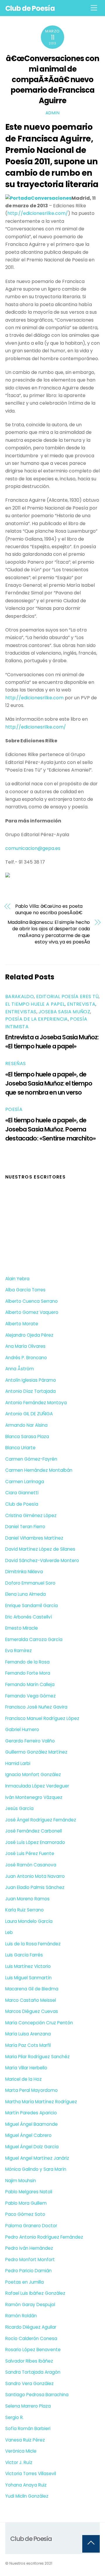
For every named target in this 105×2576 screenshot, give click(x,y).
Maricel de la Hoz (23, 2079)
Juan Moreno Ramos (27, 1899)
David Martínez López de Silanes (40, 1549)
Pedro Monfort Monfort (30, 2260)
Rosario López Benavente (33, 2350)
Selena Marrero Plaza (28, 2406)
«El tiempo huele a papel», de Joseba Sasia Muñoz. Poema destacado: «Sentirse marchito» (50, 1129)
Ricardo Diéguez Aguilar (31, 2327)
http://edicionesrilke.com (34, 698)
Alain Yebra (17, 1279)
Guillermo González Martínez (36, 1752)
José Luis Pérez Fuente (30, 1853)
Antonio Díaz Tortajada (30, 1391)
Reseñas (15, 1063)
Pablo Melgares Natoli (29, 2192)
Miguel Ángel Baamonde (32, 2124)
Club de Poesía (22, 1504)
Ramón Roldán (21, 2316)
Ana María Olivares (25, 1346)
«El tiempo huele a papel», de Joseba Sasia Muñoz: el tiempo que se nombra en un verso (49, 1083)
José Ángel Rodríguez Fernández (41, 1820)
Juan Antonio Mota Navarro (35, 1876)
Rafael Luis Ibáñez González (35, 2293)
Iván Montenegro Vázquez (34, 1797)
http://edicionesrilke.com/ (38, 213)
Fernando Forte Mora (28, 1673)
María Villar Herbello (26, 2068)
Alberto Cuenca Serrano (32, 1301)
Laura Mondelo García (29, 1921)
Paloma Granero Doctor (31, 2226)
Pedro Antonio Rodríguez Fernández (44, 2237)
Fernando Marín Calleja (30, 1684)
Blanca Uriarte (20, 1448)
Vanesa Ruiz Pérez (25, 2440)
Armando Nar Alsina (26, 1425)
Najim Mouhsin (21, 2181)
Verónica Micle (21, 2451)
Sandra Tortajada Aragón (33, 2372)
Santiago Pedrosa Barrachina (37, 2395)
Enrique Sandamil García (32, 1606)
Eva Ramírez (19, 1651)
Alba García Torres (25, 1290)
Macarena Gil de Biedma (32, 1989)
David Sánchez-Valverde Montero (42, 1560)
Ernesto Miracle (22, 1628)
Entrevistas (21, 1012)
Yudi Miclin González (27, 2496)
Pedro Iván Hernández (29, 2248)
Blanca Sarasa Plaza (27, 1437)
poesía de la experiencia (37, 1019)
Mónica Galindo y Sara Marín (36, 2169)
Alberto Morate (22, 1324)
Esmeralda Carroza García (34, 1639)
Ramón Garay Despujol (30, 2305)
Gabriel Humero (22, 1729)
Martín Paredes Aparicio (31, 2113)
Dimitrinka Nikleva (24, 1572)
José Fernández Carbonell (34, 1831)
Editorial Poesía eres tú (68, 997)
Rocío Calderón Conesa (31, 2338)
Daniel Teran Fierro (25, 1527)
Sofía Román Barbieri (28, 2429)
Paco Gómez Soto (25, 2214)
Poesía (14, 1109)
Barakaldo (20, 997)
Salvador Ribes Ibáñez (29, 2361)
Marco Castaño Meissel (31, 2000)
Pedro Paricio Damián (28, 2271)
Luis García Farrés (24, 1955)
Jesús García (19, 1808)
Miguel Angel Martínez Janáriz (37, 2158)
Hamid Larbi (18, 1763)
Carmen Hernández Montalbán (39, 1470)
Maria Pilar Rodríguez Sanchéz (37, 2057)
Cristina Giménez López (31, 1515)
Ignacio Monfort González (33, 1774)
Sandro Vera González (29, 2383)
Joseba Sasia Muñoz (64, 1012)
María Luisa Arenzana (28, 2034)
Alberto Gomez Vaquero (32, 1312)
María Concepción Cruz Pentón (39, 2023)
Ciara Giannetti (22, 1493)
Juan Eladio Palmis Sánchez (35, 1887)
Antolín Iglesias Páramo (31, 1380)
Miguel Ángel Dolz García (32, 2147)
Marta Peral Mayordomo (32, 2090)
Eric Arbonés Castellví (29, 1617)
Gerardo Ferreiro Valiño (30, 1741)
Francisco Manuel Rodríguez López (42, 1718)
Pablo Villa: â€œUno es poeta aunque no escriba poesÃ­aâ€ (49, 910)
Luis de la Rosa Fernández (33, 1944)
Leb (9, 1932)
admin (53, 113)
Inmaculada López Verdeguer (37, 1786)
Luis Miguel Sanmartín (28, 1978)
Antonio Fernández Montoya (36, 1403)
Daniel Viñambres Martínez (34, 1538)
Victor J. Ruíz (19, 2462)
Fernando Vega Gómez (30, 1696)
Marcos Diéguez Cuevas (32, 2011)
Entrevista (81, 1004)
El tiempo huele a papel (35, 1004)
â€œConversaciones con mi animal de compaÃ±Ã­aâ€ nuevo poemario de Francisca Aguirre (52, 79)
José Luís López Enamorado (35, 1842)
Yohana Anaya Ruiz (26, 2485)
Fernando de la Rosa (27, 1662)
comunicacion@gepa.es (33, 848)
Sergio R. (14, 2417)
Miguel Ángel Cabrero (28, 2135)
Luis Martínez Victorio (28, 1966)
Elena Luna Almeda (26, 1594)
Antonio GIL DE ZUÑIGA (29, 1414)
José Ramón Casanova (31, 1865)
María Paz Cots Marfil (28, 2045)
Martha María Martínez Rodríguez (41, 2102)
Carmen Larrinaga (25, 1482)
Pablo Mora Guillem (26, 2203)
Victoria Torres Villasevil (31, 2474)
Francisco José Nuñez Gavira (36, 1707)
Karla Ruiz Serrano (24, 1910)
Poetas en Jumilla (24, 2282)
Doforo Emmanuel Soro (30, 1583)
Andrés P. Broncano (26, 1358)
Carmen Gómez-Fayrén (31, 1459)
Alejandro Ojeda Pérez (29, 1335)
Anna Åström (20, 1369)
